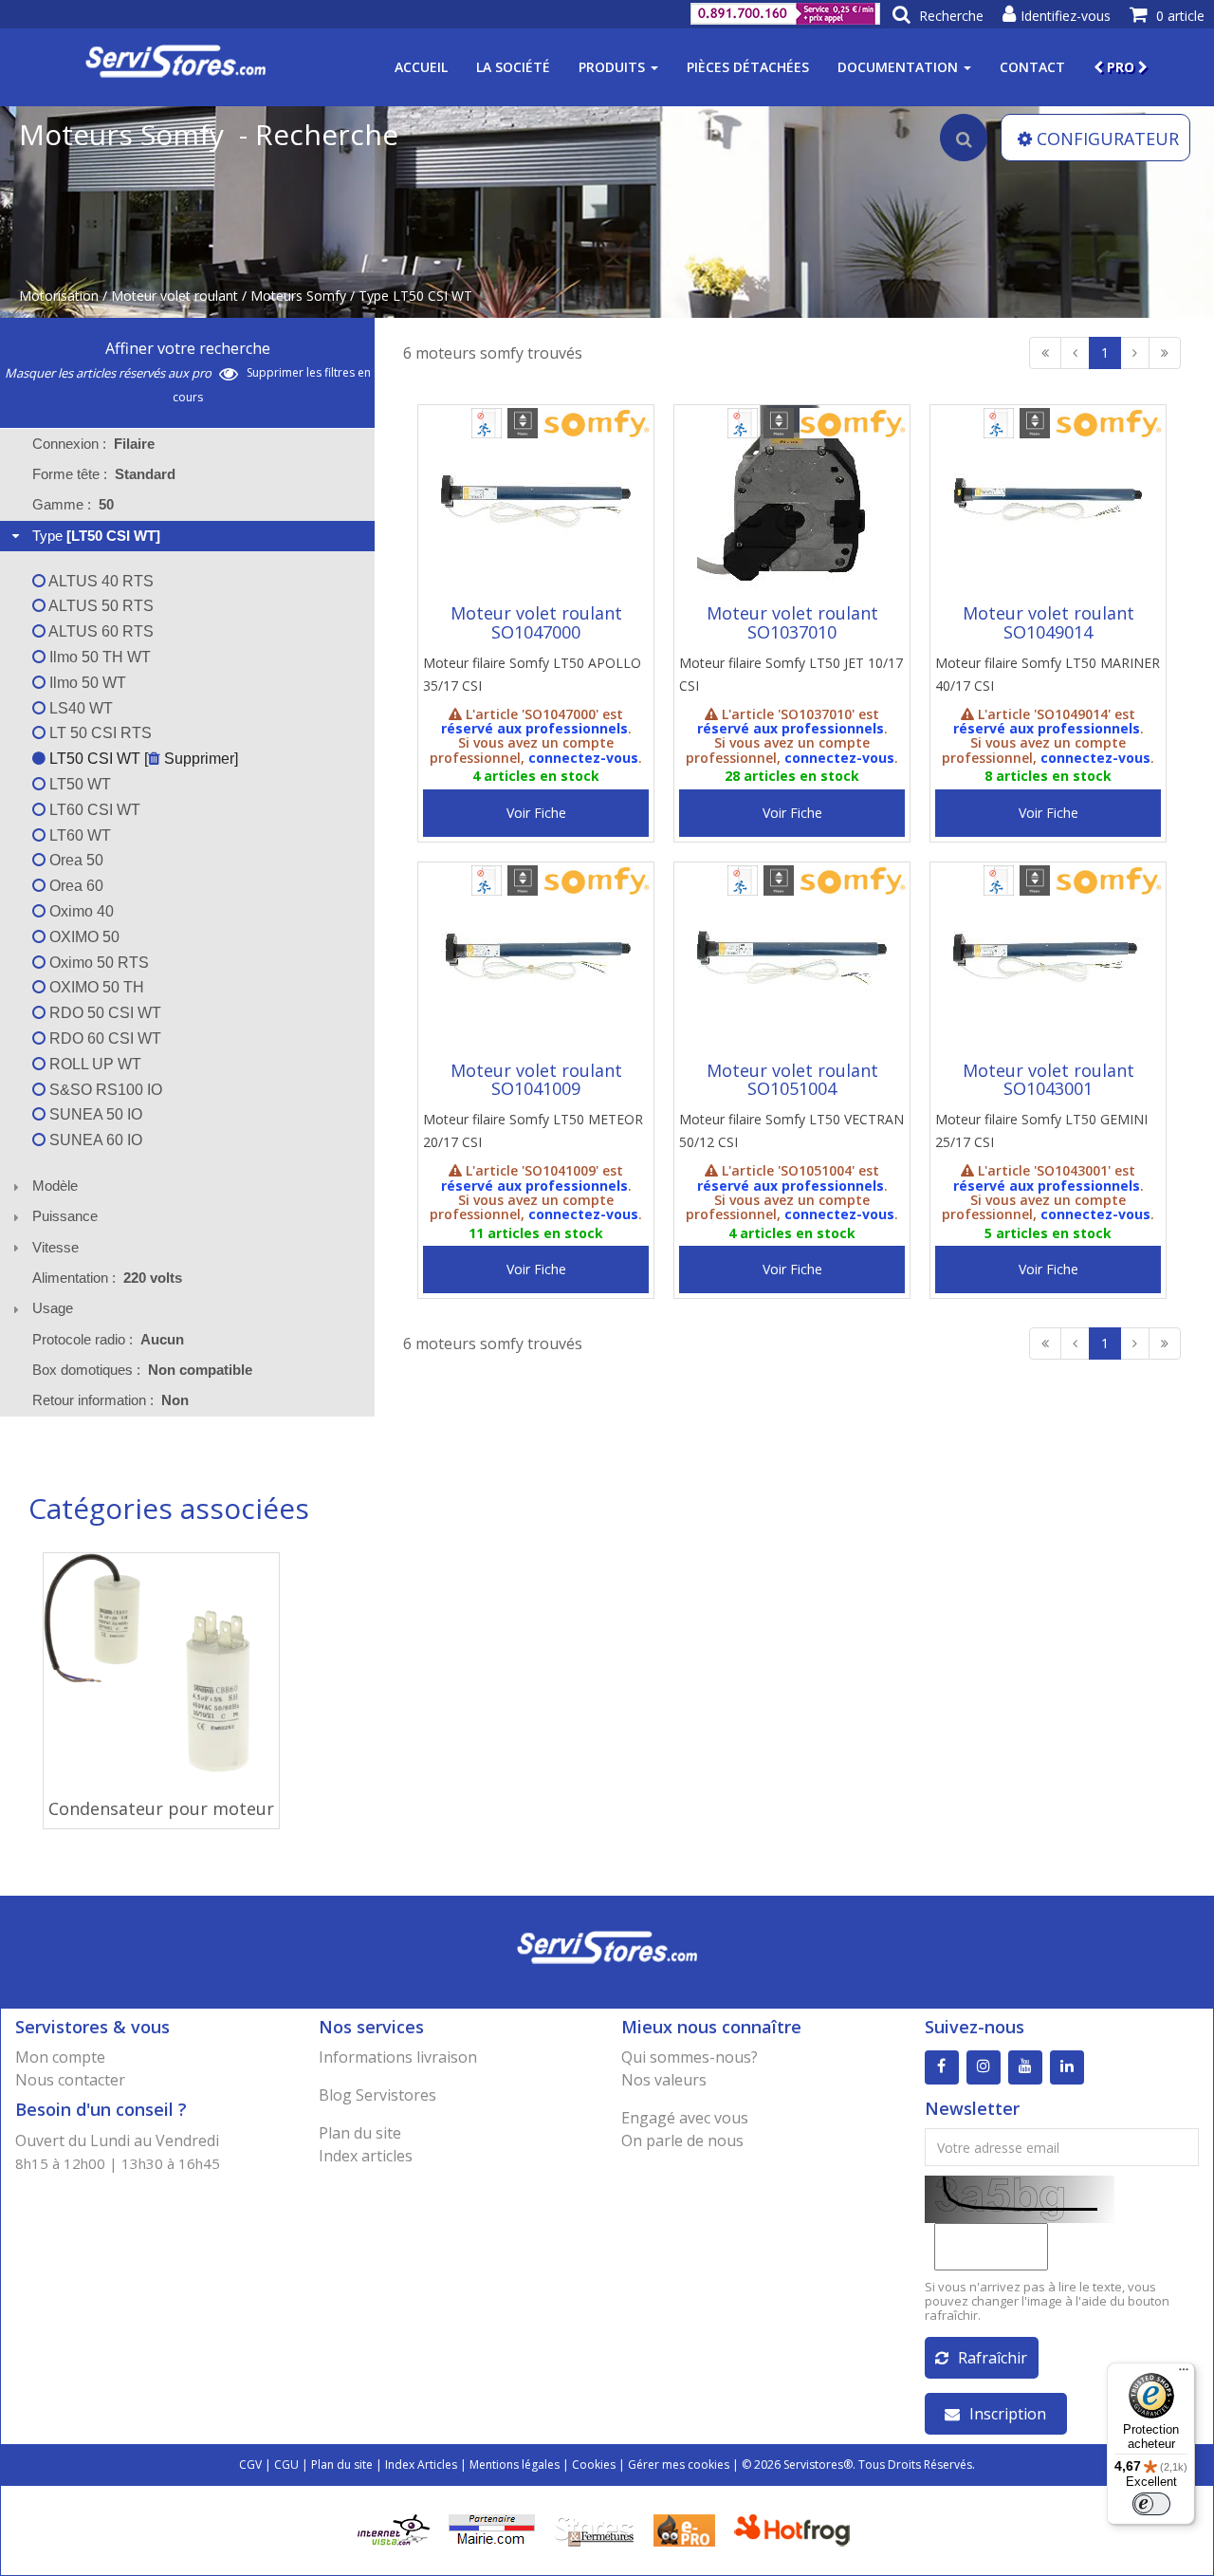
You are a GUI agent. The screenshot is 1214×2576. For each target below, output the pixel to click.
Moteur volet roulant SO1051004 (792, 1080)
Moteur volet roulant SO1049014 (1048, 622)
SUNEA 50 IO (94, 1114)
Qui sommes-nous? (690, 2057)
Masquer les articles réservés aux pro (110, 373)
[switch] (1151, 2504)
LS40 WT (79, 708)
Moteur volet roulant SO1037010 (792, 622)
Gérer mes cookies (679, 2465)
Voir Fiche (536, 813)
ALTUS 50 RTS (100, 606)
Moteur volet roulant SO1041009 (536, 1080)
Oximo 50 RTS (97, 963)
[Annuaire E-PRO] (684, 2529)
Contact (1032, 67)
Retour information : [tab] (110, 1400)
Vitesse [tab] (55, 1247)
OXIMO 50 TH (95, 987)
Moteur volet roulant (175, 296)
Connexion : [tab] (93, 444)
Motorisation (59, 296)
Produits (614, 67)
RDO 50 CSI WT (103, 1013)
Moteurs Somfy (298, 296)
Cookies (594, 2465)
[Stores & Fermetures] (594, 2529)
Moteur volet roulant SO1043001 (1048, 1080)
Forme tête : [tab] (104, 474)
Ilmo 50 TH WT (98, 657)
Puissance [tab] (65, 1216)
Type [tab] (96, 536)
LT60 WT (78, 835)
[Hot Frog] (796, 2529)
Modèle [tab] (55, 1186)
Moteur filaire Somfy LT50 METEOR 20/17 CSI (533, 1130)
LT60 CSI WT (93, 810)
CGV (250, 2465)
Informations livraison (398, 2057)
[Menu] (1184, 2374)
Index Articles (421, 2465)
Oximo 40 (80, 911)
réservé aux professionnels (534, 728)
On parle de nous (682, 2140)
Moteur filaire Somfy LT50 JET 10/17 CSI (791, 674)
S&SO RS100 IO (104, 1090)
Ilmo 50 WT (86, 683)
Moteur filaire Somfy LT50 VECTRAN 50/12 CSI (791, 1130)
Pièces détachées (748, 67)
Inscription (1008, 2414)
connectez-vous (583, 758)
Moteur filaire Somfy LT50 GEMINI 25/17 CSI (1041, 1130)
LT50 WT (78, 784)
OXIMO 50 (83, 937)
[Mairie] (492, 2529)
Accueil (421, 67)
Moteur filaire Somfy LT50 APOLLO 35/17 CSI (532, 674)
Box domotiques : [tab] (142, 1370)
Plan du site (360, 2133)
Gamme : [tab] (73, 504)
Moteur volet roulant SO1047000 (536, 622)
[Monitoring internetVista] (394, 2529)
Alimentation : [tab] (107, 1278)
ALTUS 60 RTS (100, 631)
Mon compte (60, 2057)
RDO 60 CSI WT (103, 1038)
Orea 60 (74, 886)
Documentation (900, 67)
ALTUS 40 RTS (100, 581)
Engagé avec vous (685, 2118)
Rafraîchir (993, 2358)
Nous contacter (70, 2080)
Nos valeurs (664, 2080)
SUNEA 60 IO (94, 1140)
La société (513, 67)
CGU (286, 2465)
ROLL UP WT (93, 1064)
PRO (1121, 67)
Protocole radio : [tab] (108, 1339)
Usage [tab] (53, 1308)
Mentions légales (515, 2465)
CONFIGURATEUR (1108, 139)
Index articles (366, 2156)
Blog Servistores (377, 2095)
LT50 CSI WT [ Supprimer (140, 759)
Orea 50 (74, 860)
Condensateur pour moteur (161, 1808)
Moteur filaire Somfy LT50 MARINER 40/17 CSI (1048, 674)
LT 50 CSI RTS (99, 733)
